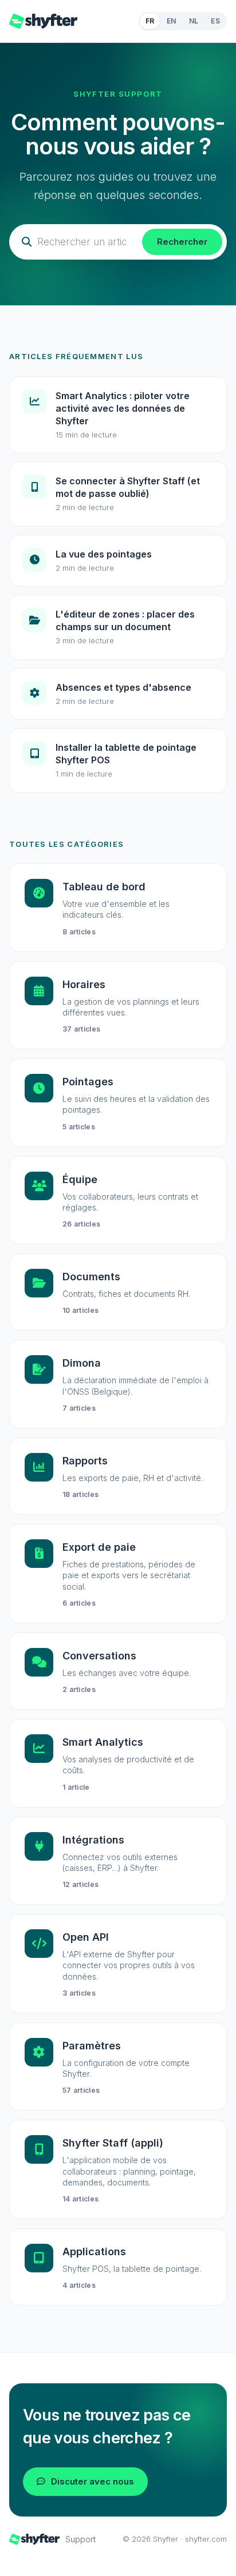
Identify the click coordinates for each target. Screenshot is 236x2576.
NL (194, 21)
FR (150, 21)
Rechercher (182, 242)
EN (172, 21)
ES (215, 21)
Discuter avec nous (93, 2481)
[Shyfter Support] (43, 21)
